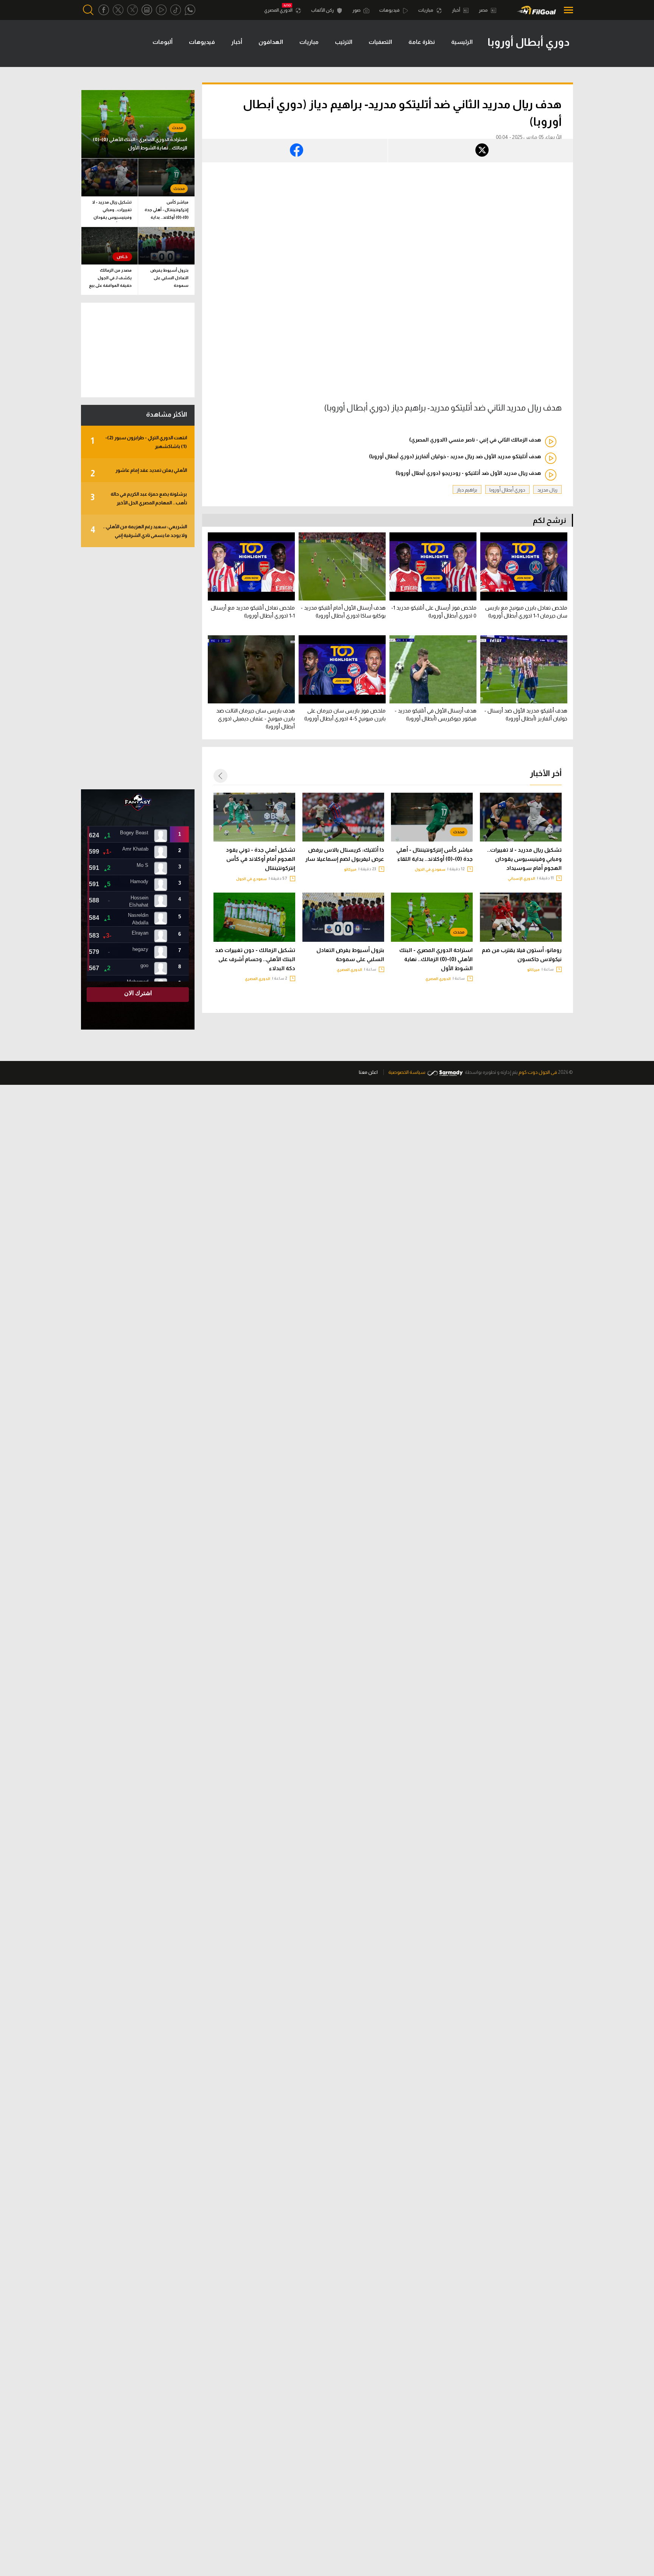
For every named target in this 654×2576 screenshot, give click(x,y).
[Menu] (566, 10)
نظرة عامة (422, 42)
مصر (484, 10)
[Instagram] (147, 10)
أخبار (456, 10)
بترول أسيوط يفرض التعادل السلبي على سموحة (350, 955)
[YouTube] (161, 10)
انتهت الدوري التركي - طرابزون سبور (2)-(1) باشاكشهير (139, 442)
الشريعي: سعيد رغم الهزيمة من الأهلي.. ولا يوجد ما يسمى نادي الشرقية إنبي (139, 531)
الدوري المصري (279, 10)
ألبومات (163, 42)
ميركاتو (350, 869)
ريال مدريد (547, 490)
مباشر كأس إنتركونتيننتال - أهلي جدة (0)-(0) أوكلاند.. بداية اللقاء (434, 854)
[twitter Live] (132, 10)
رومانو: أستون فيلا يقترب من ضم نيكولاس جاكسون (522, 955)
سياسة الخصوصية (407, 1072)
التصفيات (380, 42)
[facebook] (104, 10)
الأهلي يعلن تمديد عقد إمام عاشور (139, 473)
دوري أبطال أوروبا (507, 490)
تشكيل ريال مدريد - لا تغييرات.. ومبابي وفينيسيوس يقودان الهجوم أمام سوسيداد (524, 859)
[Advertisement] (138, 668)
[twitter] (118, 10)
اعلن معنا (368, 1072)
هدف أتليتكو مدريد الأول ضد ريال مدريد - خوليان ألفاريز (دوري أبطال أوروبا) (455, 456)
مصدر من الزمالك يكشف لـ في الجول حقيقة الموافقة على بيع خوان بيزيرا (110, 279)
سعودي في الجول (430, 869)
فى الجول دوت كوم (538, 1072)
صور (357, 10)
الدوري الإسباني (522, 878)
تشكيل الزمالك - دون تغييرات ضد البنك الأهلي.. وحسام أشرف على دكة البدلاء (255, 959)
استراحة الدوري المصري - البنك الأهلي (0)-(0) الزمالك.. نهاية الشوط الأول (436, 959)
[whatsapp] (190, 10)
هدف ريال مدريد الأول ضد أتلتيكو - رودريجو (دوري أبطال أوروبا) (468, 473)
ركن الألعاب (323, 10)
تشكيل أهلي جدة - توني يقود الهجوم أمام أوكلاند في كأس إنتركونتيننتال (261, 859)
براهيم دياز (467, 490)
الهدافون (271, 42)
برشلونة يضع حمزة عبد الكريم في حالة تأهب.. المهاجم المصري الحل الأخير (139, 498)
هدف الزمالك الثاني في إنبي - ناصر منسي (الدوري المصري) (475, 440)
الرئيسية (462, 42)
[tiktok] (176, 10)
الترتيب (344, 42)
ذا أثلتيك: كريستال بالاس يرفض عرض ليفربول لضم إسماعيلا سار (345, 854)
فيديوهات (390, 10)
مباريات (426, 10)
